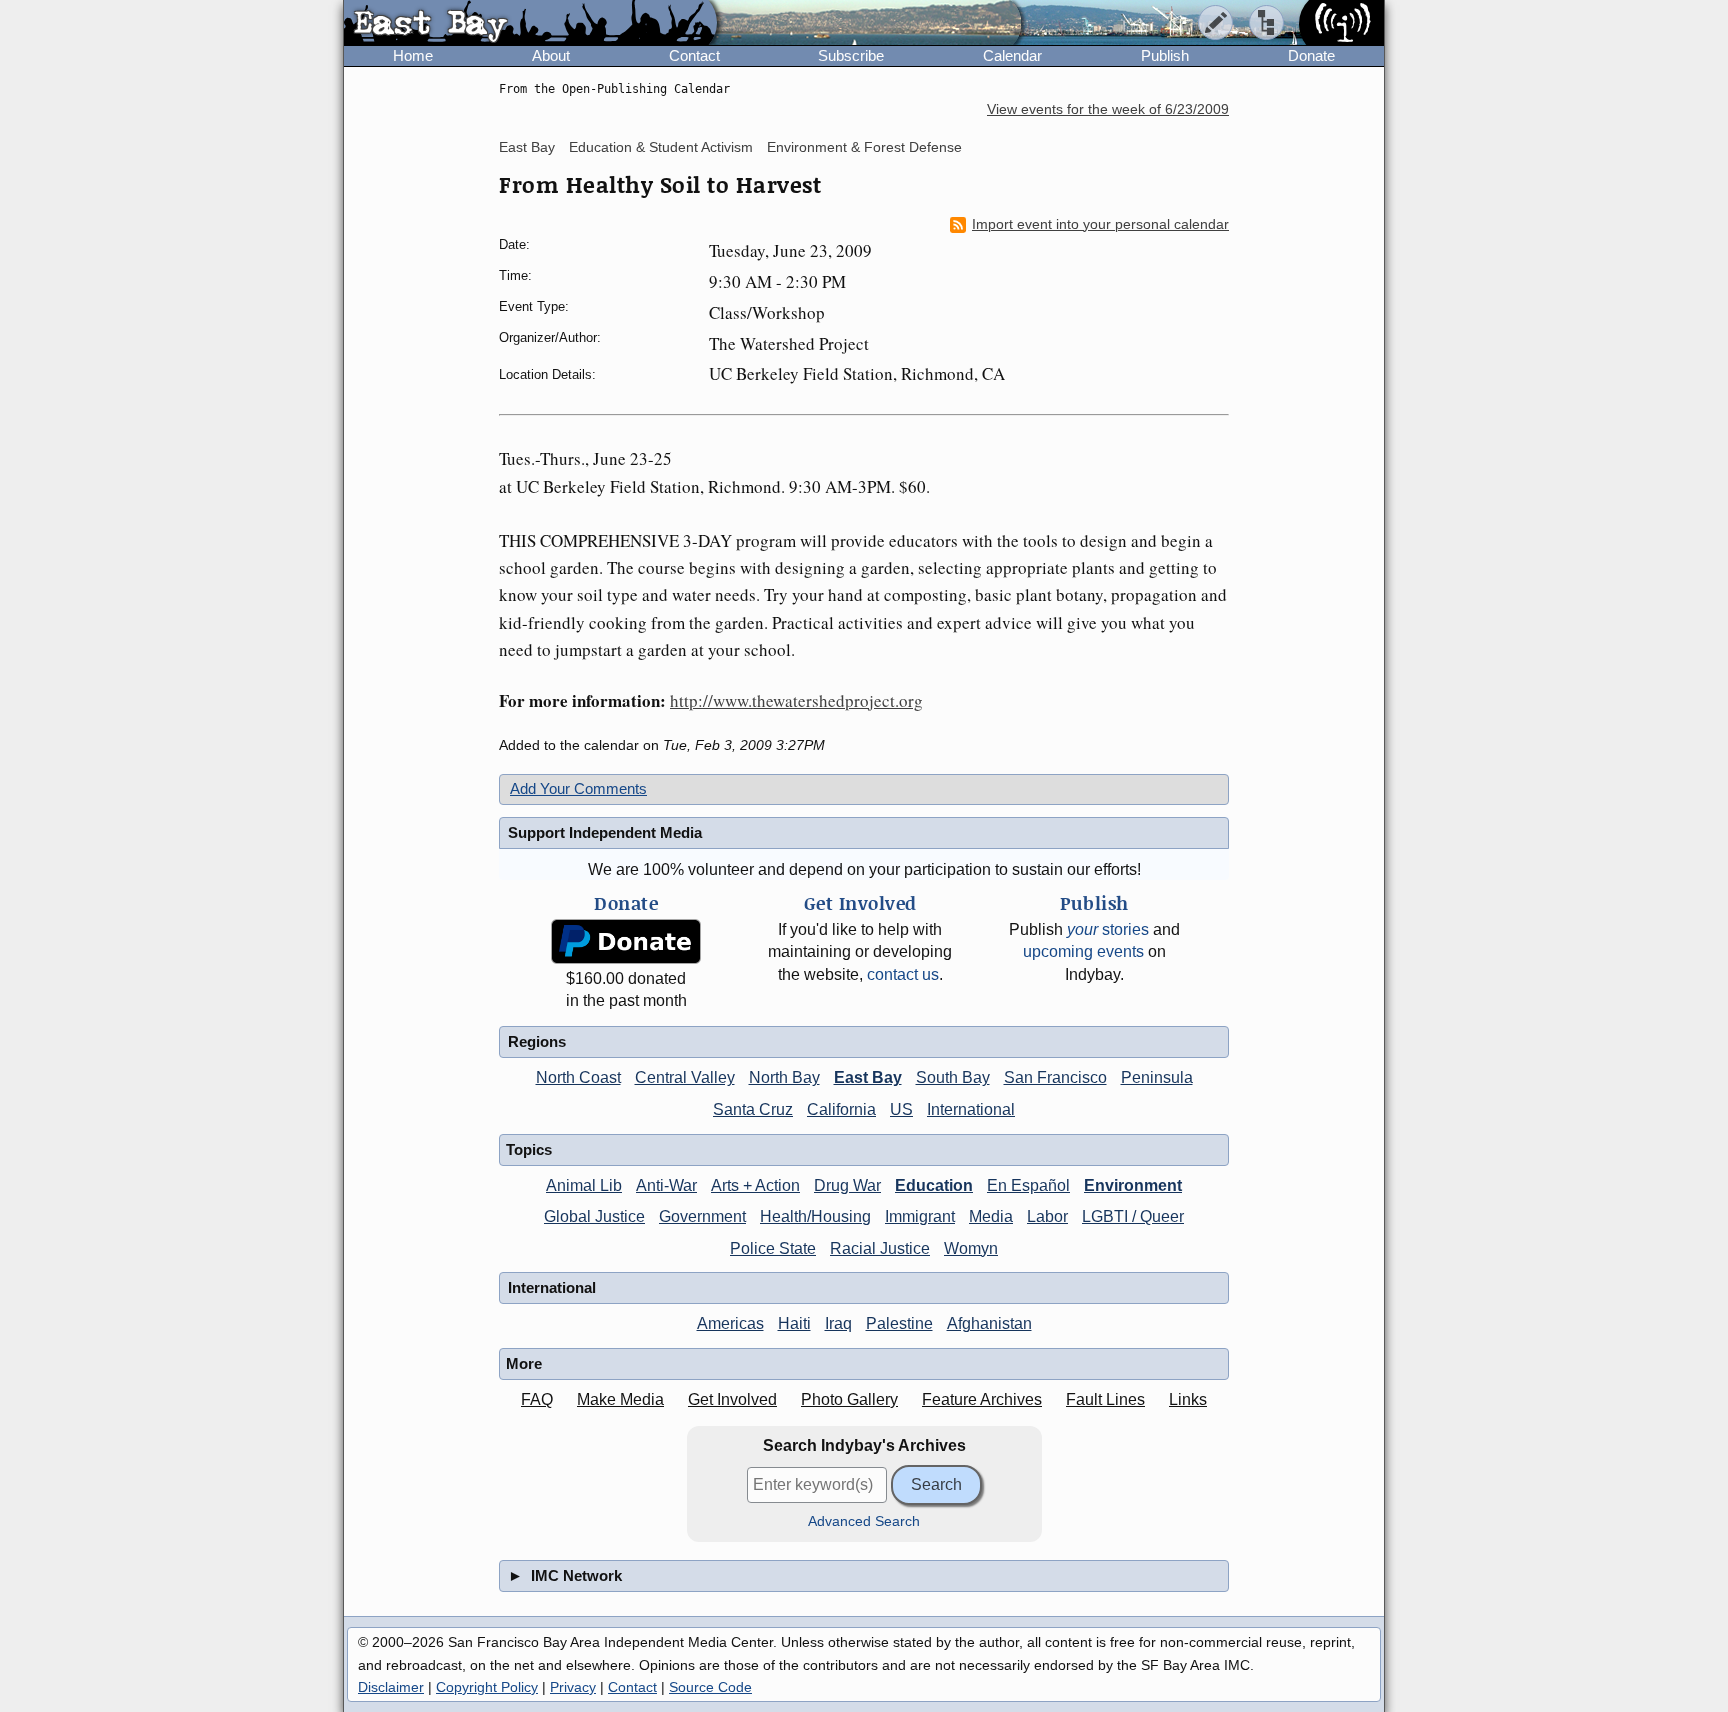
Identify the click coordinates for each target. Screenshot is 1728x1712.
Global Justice (594, 1216)
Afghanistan (989, 1323)
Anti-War (666, 1185)
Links (1188, 1399)
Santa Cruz (753, 1109)
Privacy (573, 1687)
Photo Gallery (849, 1399)
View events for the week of (1108, 109)
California (841, 1109)
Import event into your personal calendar (1100, 224)
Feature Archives (982, 1399)
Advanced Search (864, 1521)
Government (702, 1216)
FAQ (537, 1399)
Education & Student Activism (661, 147)
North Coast (578, 1077)
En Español (1028, 1185)
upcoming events (1083, 951)
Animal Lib (584, 1185)
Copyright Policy (487, 1687)
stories (1108, 929)
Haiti (794, 1323)
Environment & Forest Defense (864, 147)
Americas (730, 1323)
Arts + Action (755, 1185)
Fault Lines (1105, 1399)
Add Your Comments (578, 788)
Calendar (1012, 55)
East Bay (527, 147)
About (551, 55)
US (901, 1109)
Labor (1047, 1216)
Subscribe (851, 55)
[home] (530, 24)
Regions (537, 1041)
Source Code (710, 1687)
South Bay (953, 1077)
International (971, 1109)
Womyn (971, 1248)
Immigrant (920, 1216)
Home (413, 55)
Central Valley (685, 1077)
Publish (1165, 55)
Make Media (620, 1399)
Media (991, 1216)
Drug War (847, 1185)
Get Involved (732, 1399)
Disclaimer (391, 1687)
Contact (694, 55)
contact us (903, 974)
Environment (1133, 1185)
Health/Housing (815, 1216)
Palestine (899, 1323)
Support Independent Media (605, 832)
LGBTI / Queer (1133, 1216)
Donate (1311, 55)
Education (934, 1185)
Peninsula (1157, 1077)
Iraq (838, 1323)
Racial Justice (880, 1248)
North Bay (784, 1077)
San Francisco (1055, 1077)
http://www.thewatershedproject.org (796, 700)
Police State (773, 1248)
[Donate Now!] (626, 941)
